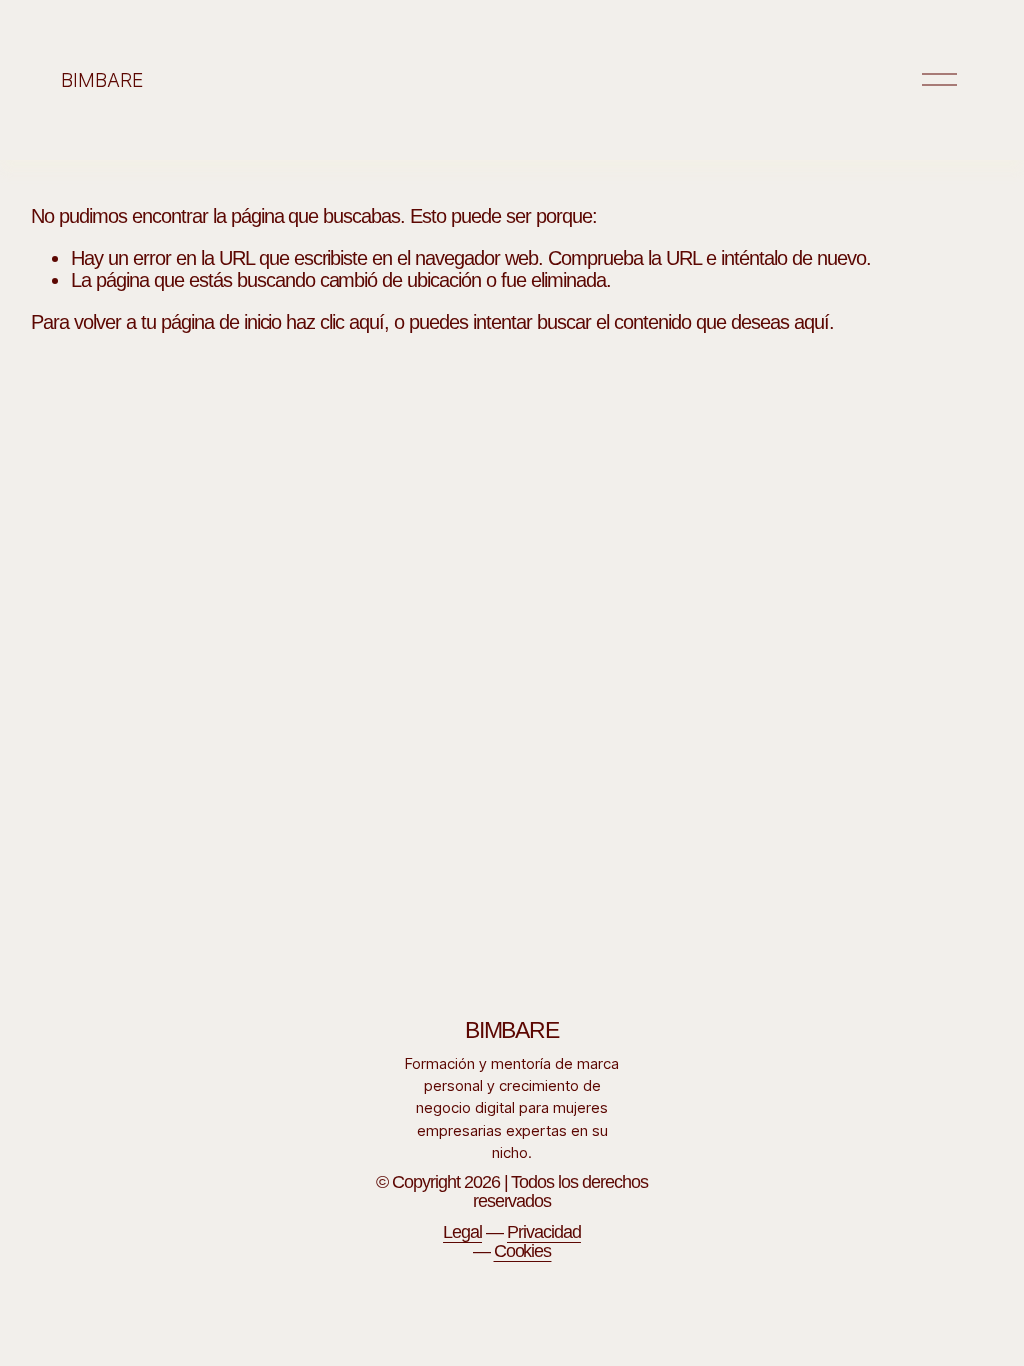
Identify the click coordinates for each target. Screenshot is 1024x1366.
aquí (811, 322)
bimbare (102, 80)
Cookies (523, 1251)
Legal (462, 1232)
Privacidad (544, 1232)
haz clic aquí (335, 322)
